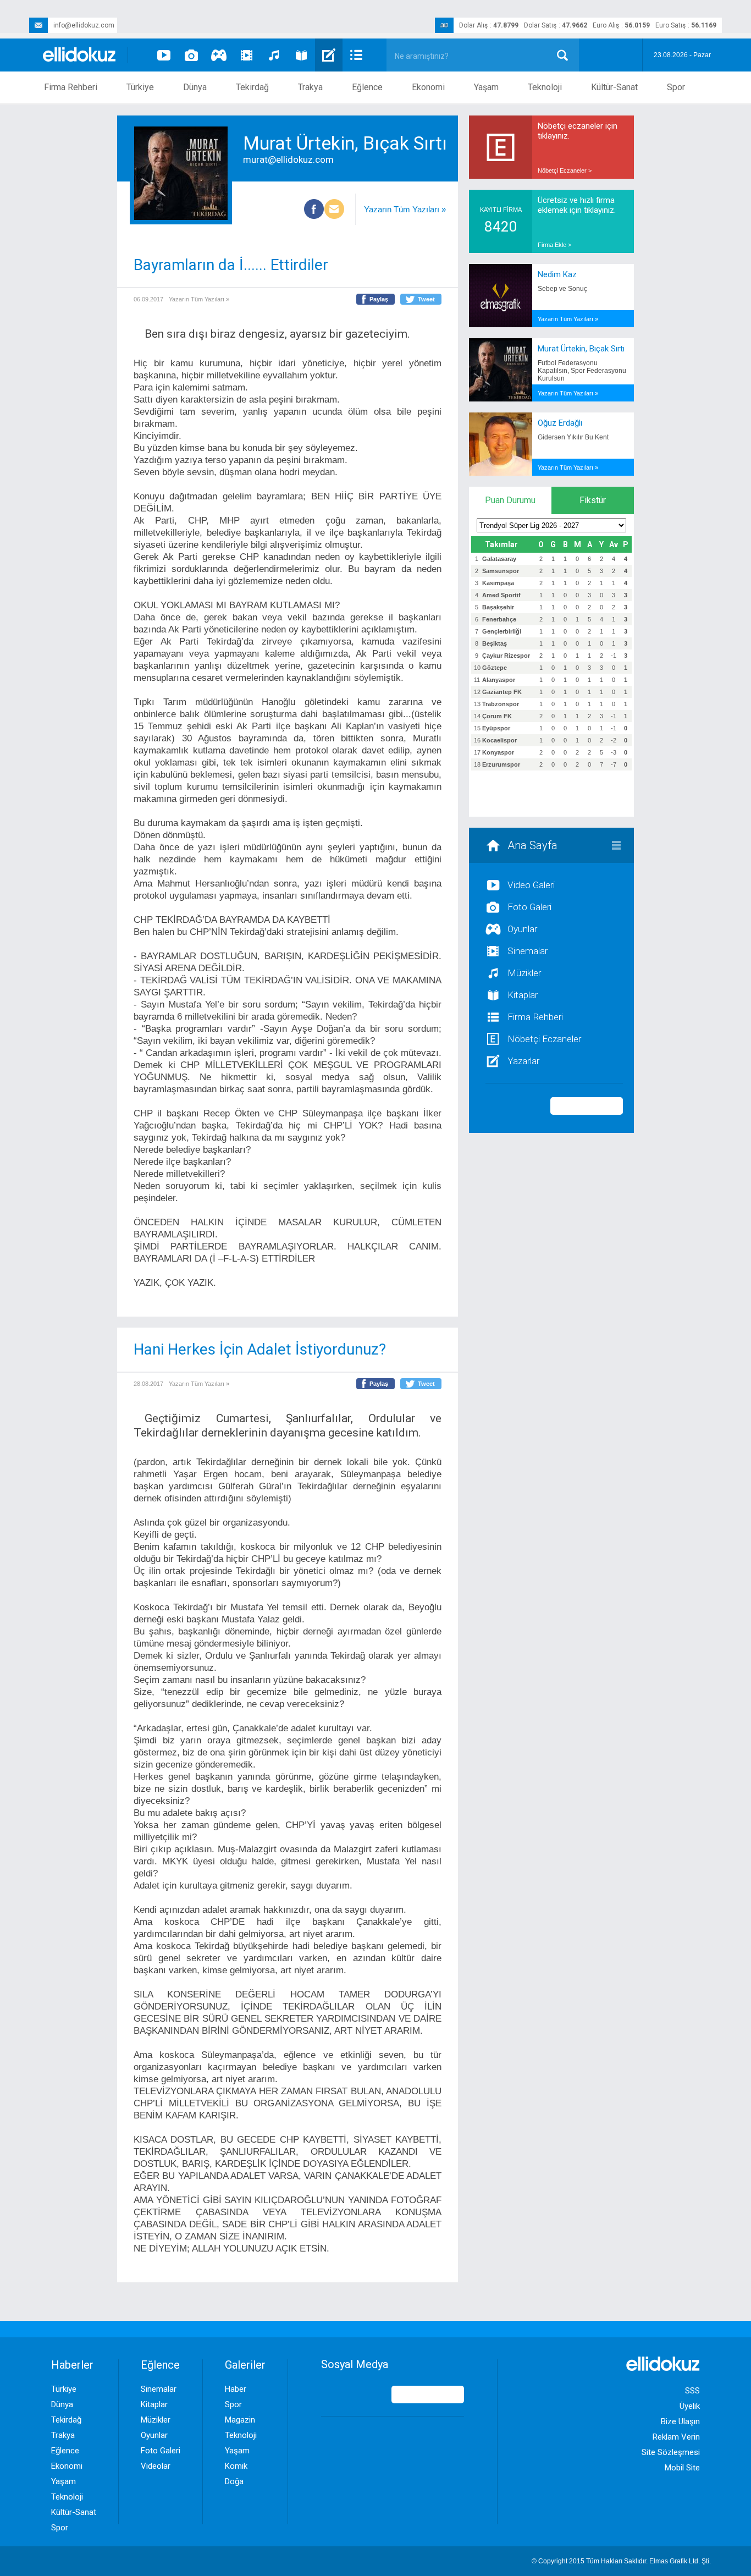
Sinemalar (528, 951)
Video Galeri (531, 885)
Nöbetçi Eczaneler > (565, 170)
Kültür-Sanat (614, 87)
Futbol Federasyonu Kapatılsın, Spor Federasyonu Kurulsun (582, 371)
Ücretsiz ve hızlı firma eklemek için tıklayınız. (577, 205)
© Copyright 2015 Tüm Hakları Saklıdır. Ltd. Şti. (621, 2561)
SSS (692, 2391)
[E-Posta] (334, 210)
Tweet (426, 299)
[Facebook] (314, 210)
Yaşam (486, 87)
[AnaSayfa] (80, 55)
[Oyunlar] (219, 55)
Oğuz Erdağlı (560, 423)
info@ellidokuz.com (84, 25)
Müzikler (524, 973)
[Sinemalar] (246, 55)
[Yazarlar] (329, 55)
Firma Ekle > (554, 245)
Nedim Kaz (557, 274)
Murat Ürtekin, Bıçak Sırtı (581, 349)
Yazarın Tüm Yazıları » (405, 209)
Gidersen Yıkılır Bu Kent (573, 437)
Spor (676, 87)
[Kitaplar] (301, 55)
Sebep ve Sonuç (562, 289)
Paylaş (379, 299)
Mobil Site (682, 2468)
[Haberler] (356, 55)
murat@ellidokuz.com (288, 159)
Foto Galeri (529, 907)
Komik (236, 2466)
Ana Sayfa (532, 845)
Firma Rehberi (71, 87)
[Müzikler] (274, 55)
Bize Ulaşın (680, 2421)
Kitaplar (523, 995)
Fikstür (593, 500)
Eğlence (367, 87)
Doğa (234, 2481)
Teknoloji (545, 87)
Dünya (195, 87)
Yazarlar (523, 1061)
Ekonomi (428, 87)
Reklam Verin (676, 2437)
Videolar (156, 2466)
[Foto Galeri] (191, 55)
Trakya (310, 87)
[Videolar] (164, 55)
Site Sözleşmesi (671, 2452)
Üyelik (690, 2406)
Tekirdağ (252, 87)
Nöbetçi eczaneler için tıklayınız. (578, 131)
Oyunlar (522, 929)
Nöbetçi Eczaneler (544, 1039)
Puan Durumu (510, 500)
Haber (236, 2389)
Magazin (240, 2420)
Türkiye (140, 87)
